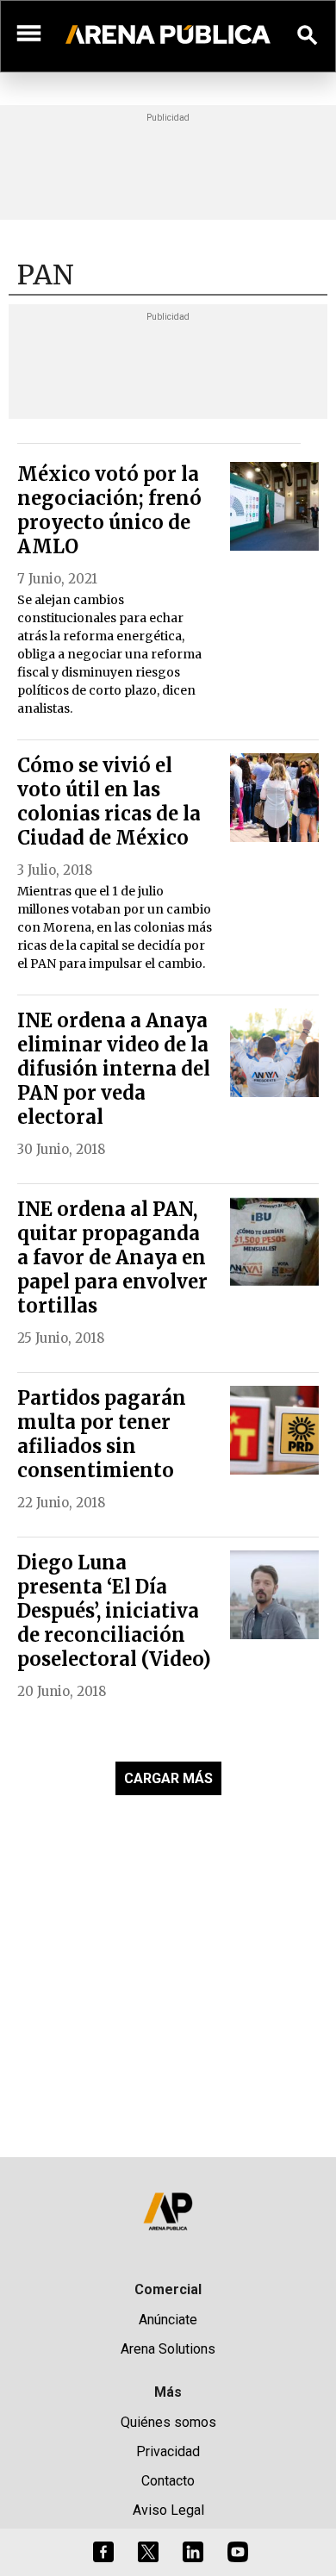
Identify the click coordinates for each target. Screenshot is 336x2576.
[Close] (273, 1157)
